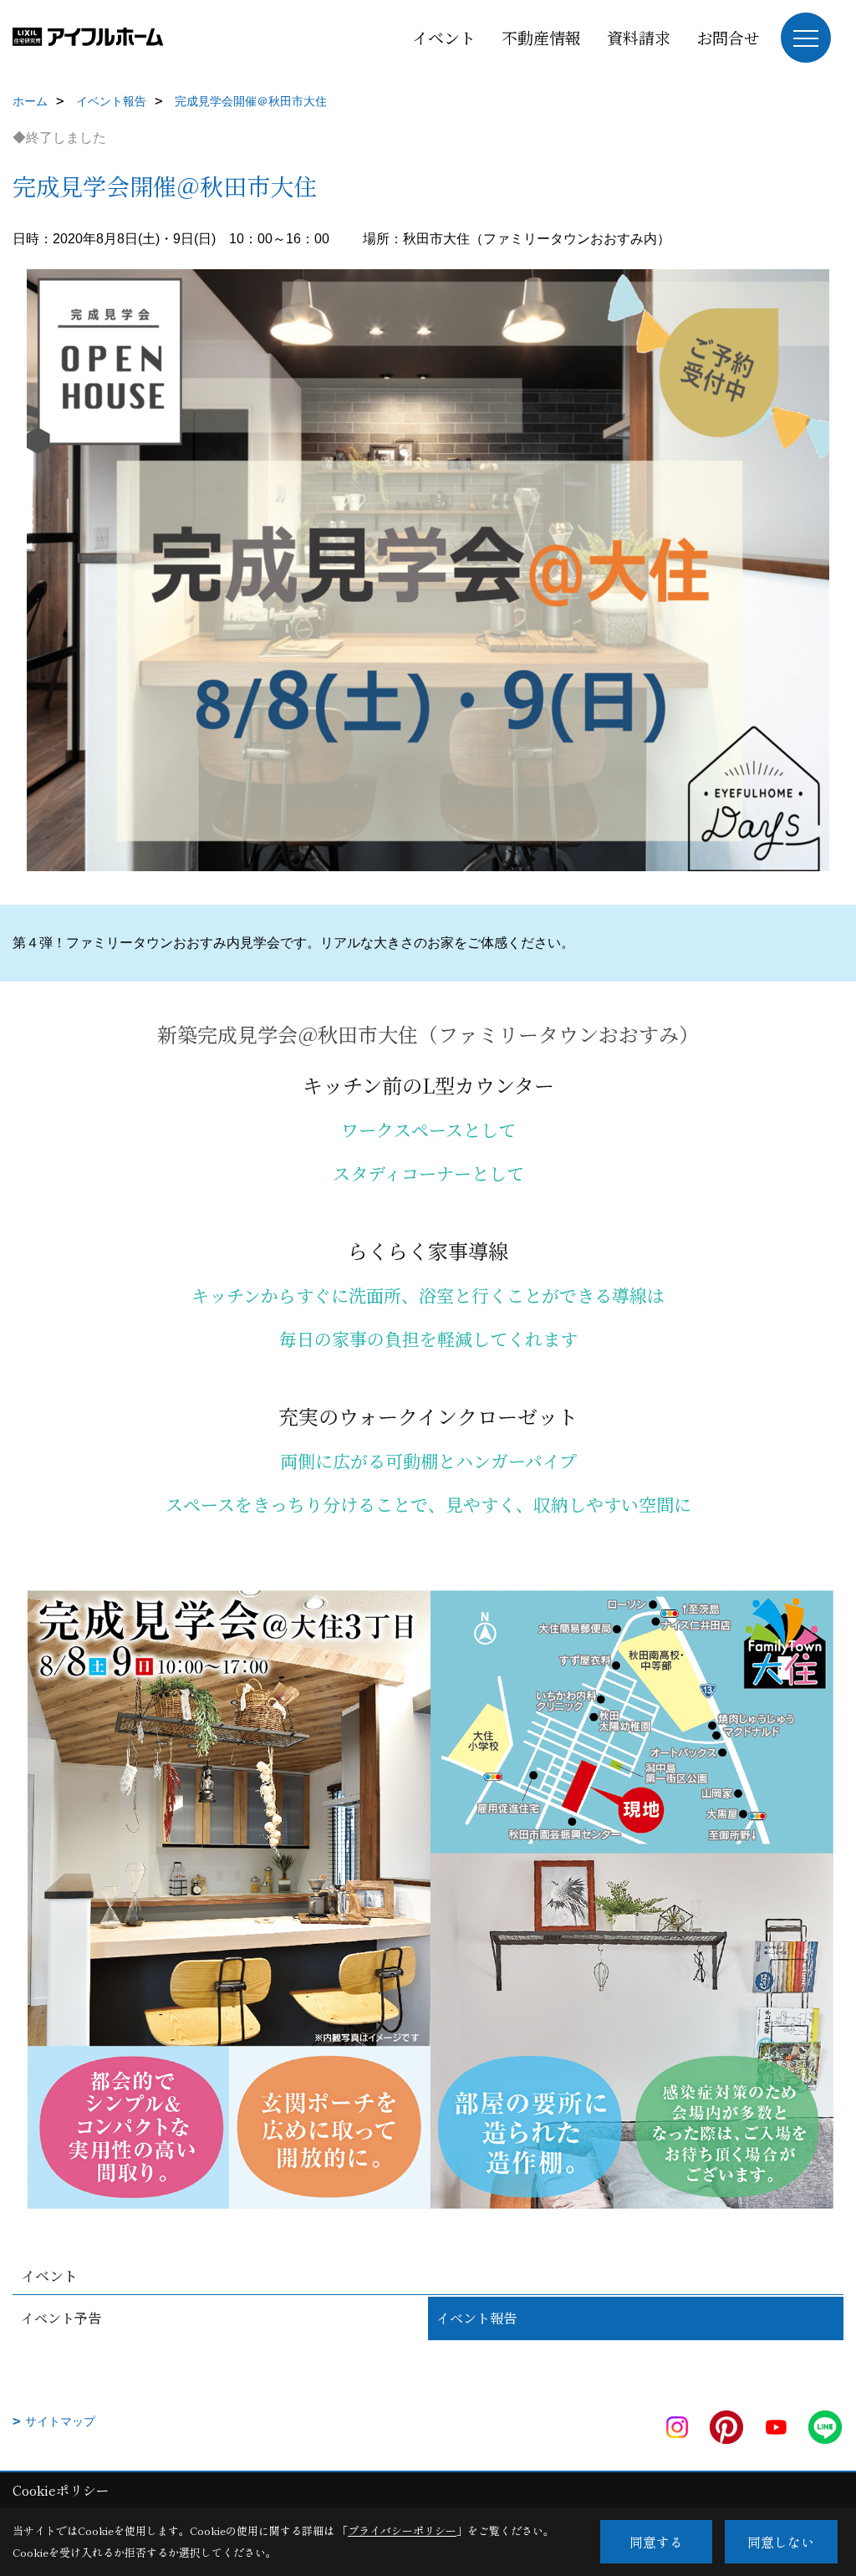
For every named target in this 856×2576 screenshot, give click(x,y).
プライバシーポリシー (402, 2530)
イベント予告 (61, 2318)
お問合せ (728, 37)
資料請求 (639, 37)
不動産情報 (541, 37)
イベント (444, 37)
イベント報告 (476, 2318)
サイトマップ (60, 2421)
